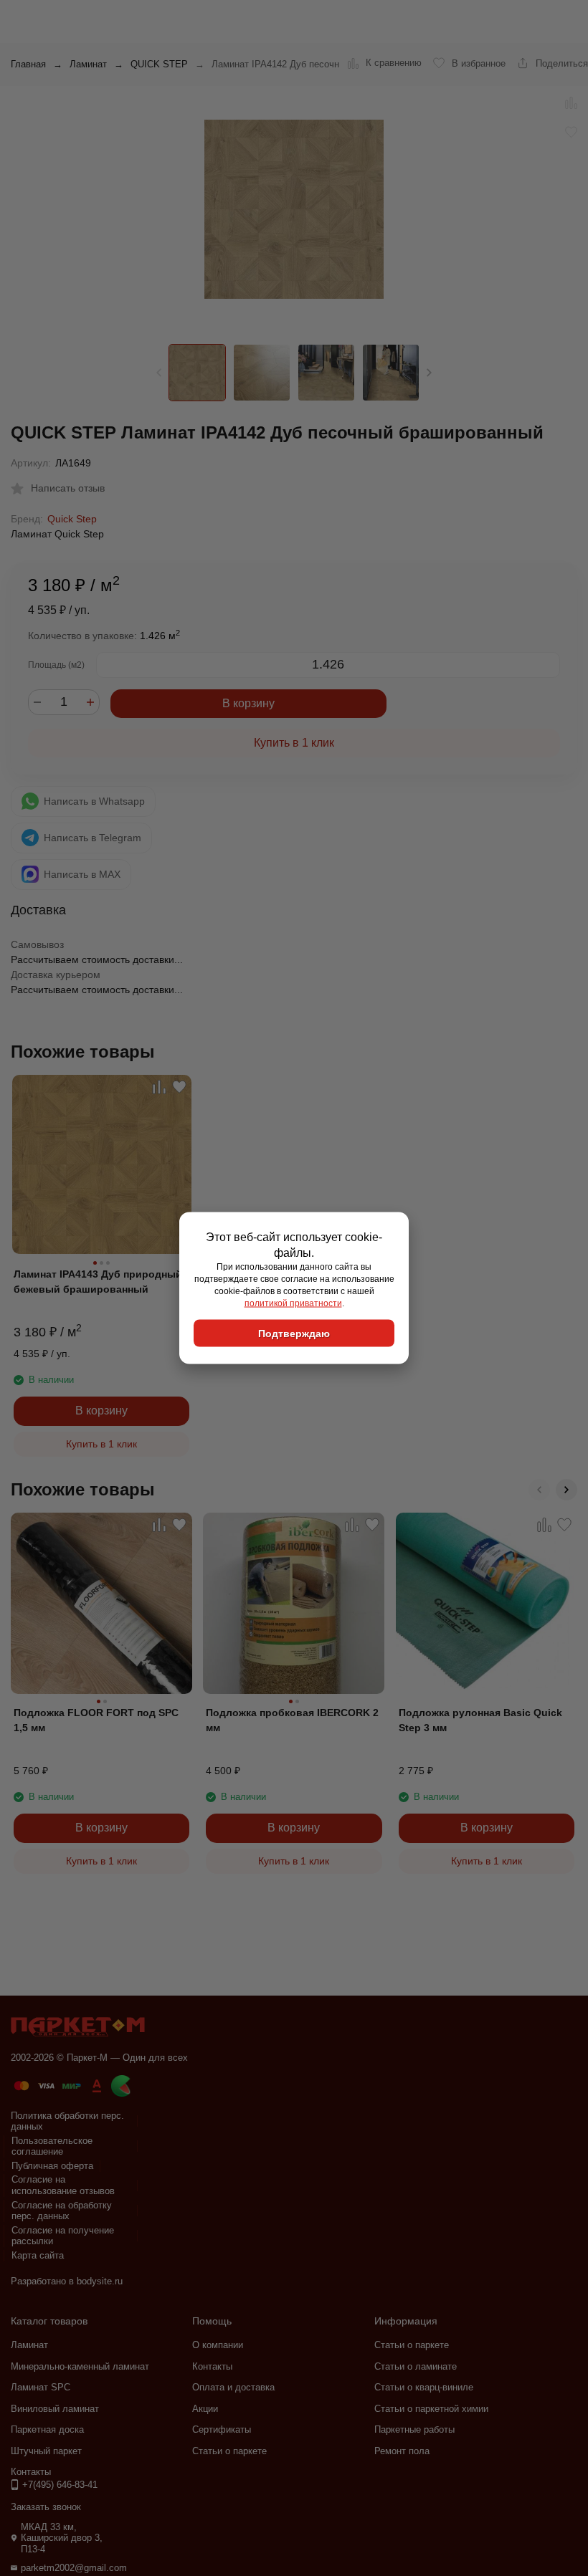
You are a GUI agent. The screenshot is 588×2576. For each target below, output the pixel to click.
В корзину (248, 703)
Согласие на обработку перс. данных (62, 2211)
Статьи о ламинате (416, 2366)
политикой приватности (293, 1303)
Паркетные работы (414, 2429)
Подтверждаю (294, 1334)
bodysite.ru (100, 2281)
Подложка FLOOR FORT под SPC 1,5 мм (96, 1720)
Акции (205, 2409)
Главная (28, 64)
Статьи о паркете (229, 2451)
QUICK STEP (159, 64)
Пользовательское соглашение (52, 2146)
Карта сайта (38, 2255)
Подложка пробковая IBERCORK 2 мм (292, 1720)
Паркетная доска (47, 2429)
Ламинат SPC (41, 2387)
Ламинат (88, 64)
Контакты (212, 2366)
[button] (429, 373)
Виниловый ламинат (55, 2409)
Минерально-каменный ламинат (80, 2366)
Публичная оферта (52, 2166)
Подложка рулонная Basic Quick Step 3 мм (480, 1720)
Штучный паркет (46, 2451)
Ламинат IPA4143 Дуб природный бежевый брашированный (98, 1282)
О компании (218, 2345)
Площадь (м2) (56, 665)
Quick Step (72, 519)
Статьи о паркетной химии (431, 2409)
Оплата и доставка (233, 2387)
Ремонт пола (402, 2451)
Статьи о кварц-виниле (424, 2387)
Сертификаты (222, 2429)
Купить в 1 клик (294, 743)
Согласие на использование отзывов (63, 2185)
